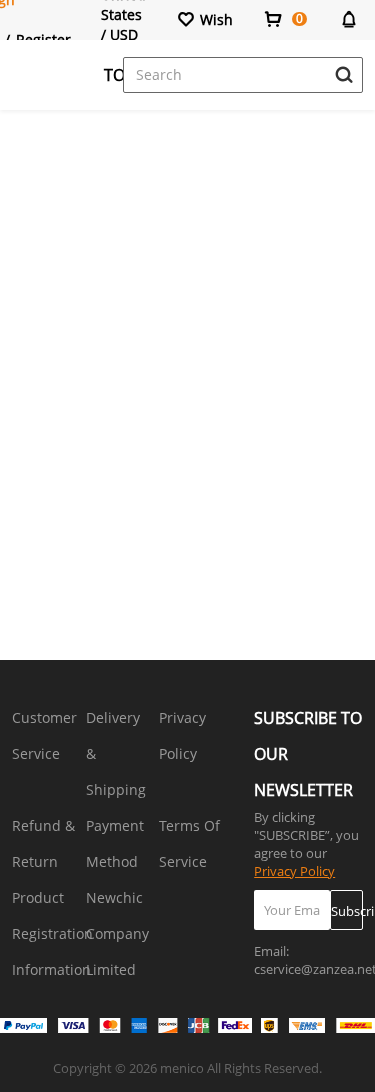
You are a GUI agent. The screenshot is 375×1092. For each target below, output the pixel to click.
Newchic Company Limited (117, 933)
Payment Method (115, 843)
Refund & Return (43, 843)
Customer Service (44, 735)
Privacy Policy (182, 735)
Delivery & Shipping (116, 753)
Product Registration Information (52, 933)
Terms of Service (189, 843)
